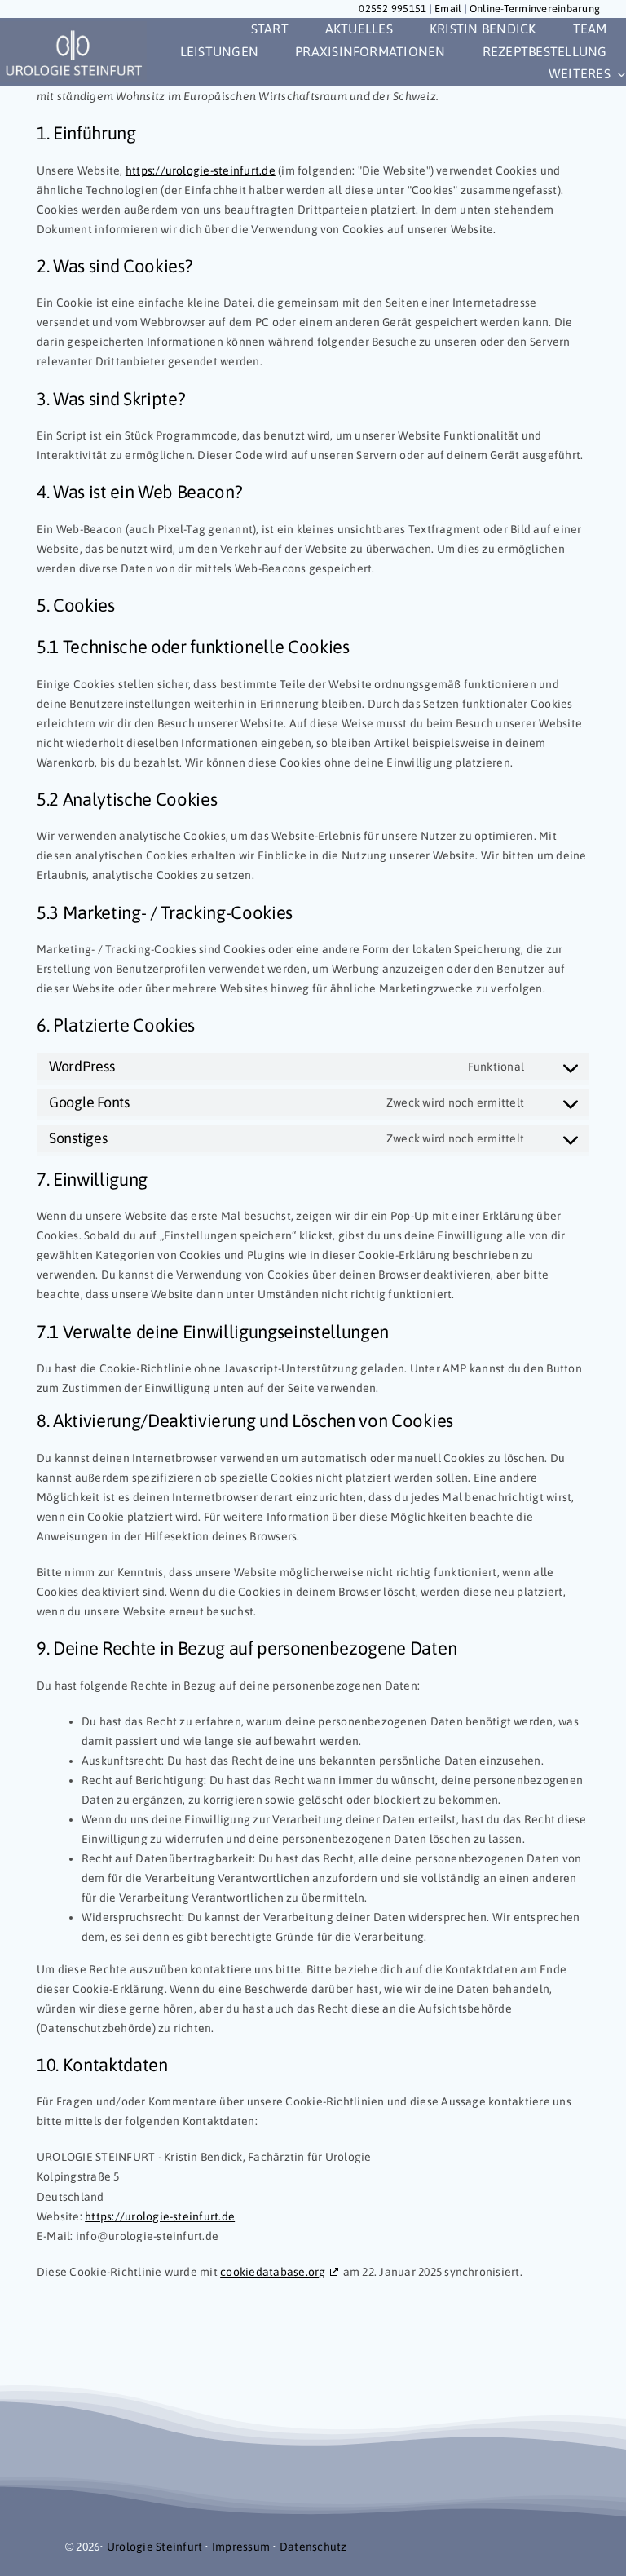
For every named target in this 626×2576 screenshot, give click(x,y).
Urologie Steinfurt (154, 2547)
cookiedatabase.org (273, 2272)
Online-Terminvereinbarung (535, 9)
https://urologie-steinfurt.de (201, 170)
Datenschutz (313, 2547)
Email (448, 9)
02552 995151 (392, 9)
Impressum (241, 2547)
